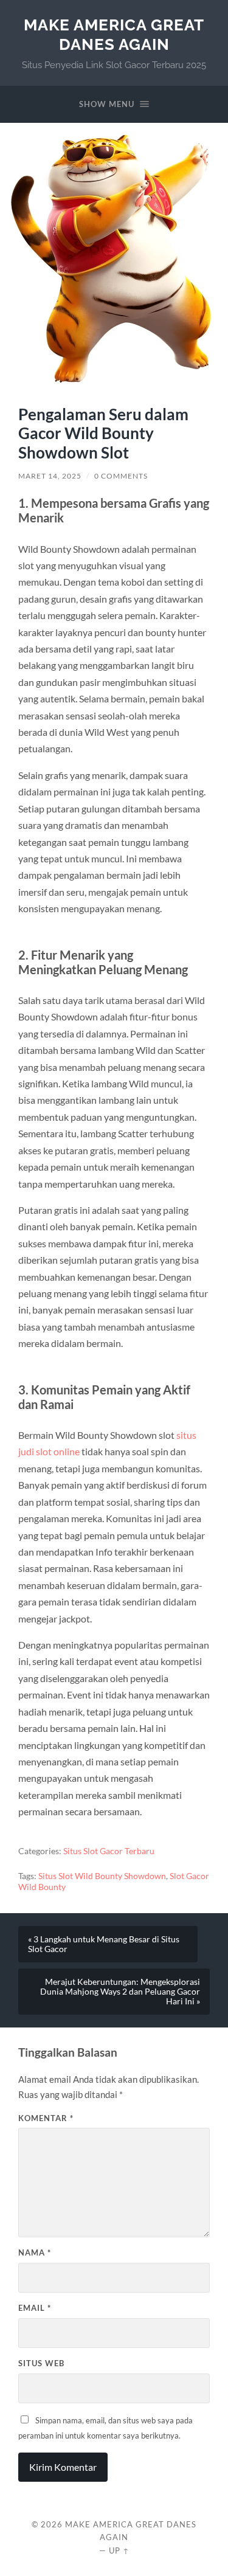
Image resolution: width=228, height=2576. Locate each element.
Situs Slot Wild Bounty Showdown (102, 1876)
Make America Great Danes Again (114, 34)
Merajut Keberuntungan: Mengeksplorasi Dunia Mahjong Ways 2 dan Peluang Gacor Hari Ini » (120, 1992)
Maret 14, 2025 (50, 476)
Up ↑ (119, 2550)
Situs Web (41, 2363)
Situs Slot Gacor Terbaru (109, 1851)
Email (35, 2308)
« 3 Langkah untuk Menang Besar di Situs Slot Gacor (104, 1944)
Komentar (46, 2118)
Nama (35, 2252)
